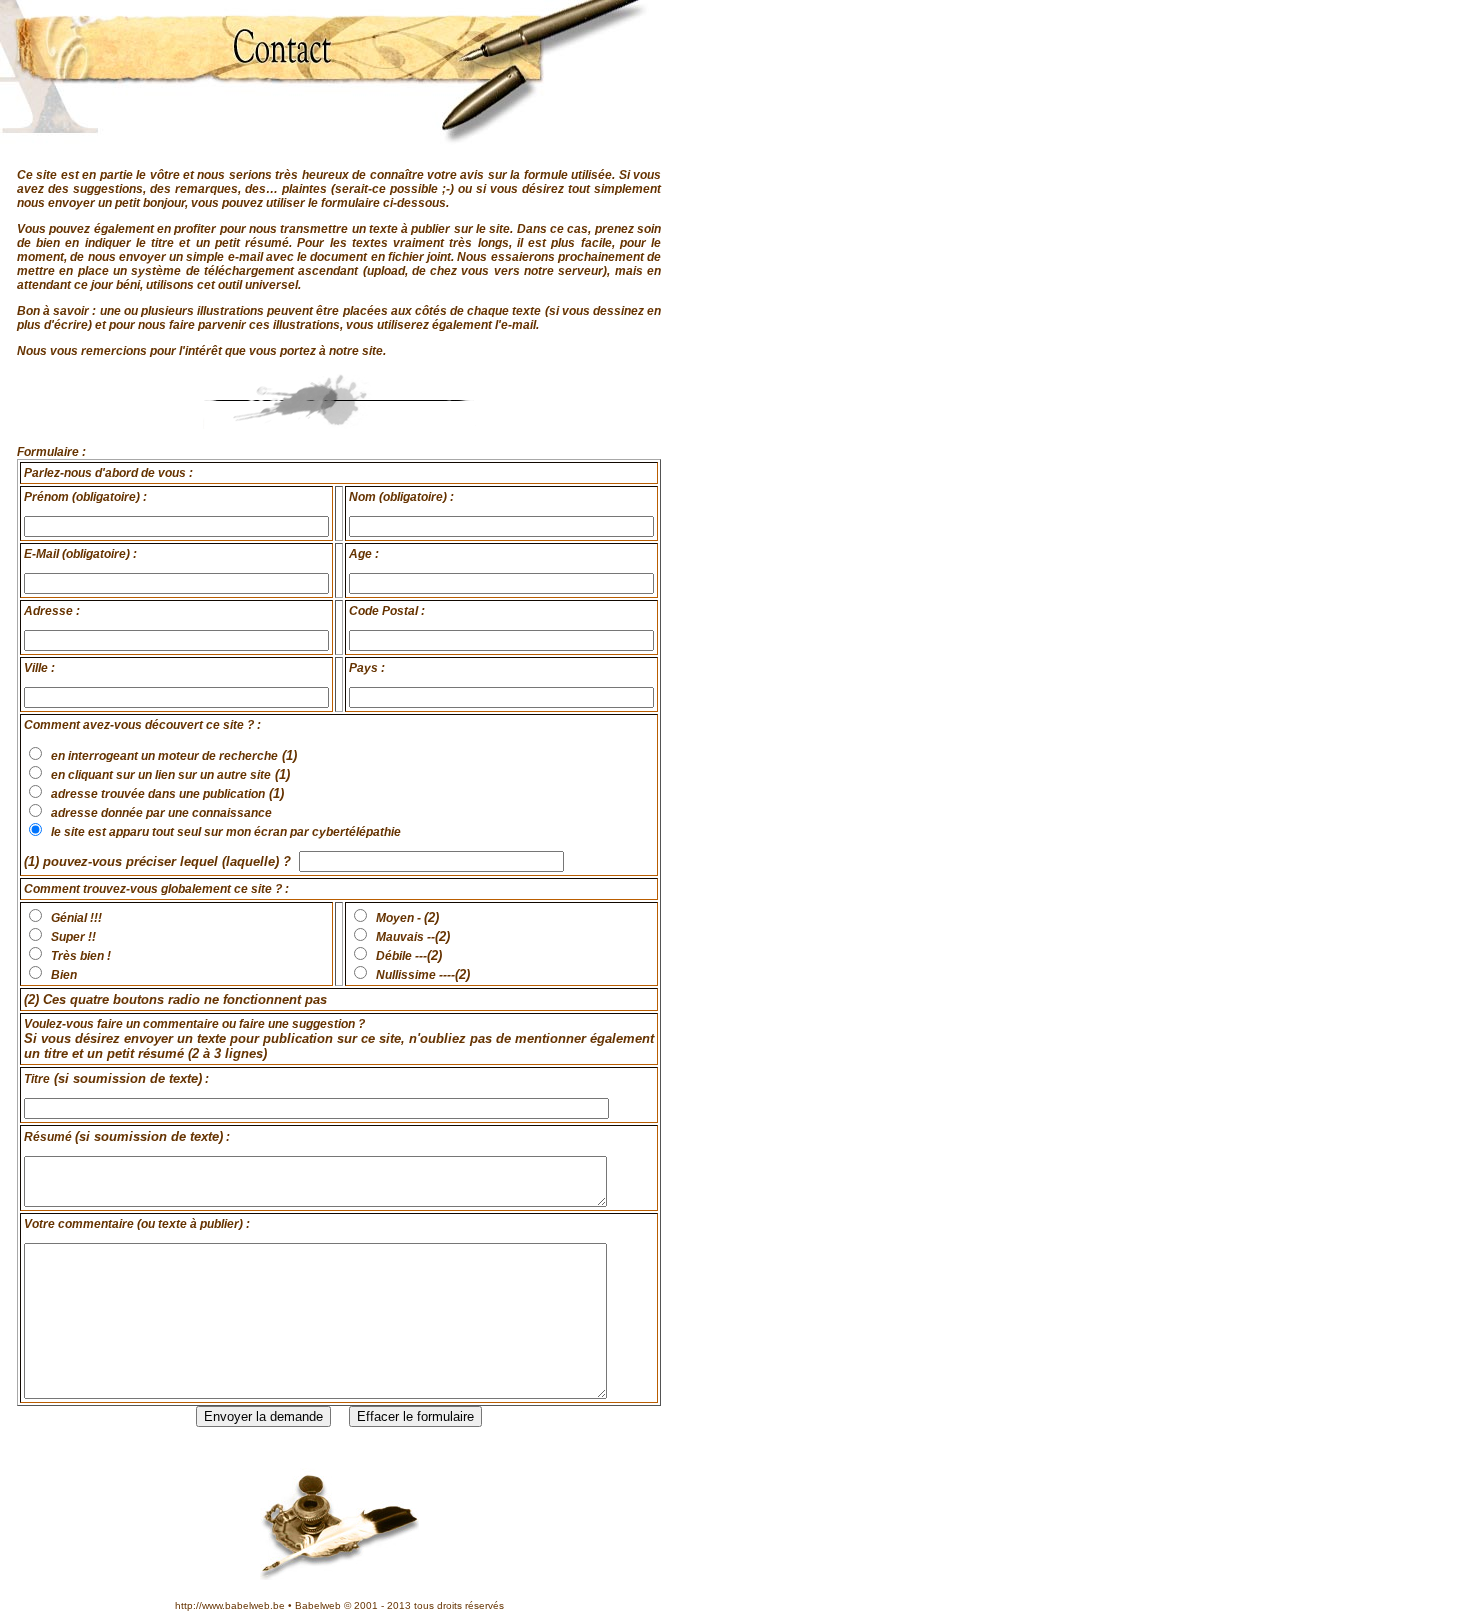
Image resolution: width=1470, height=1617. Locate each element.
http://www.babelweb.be (230, 1605)
